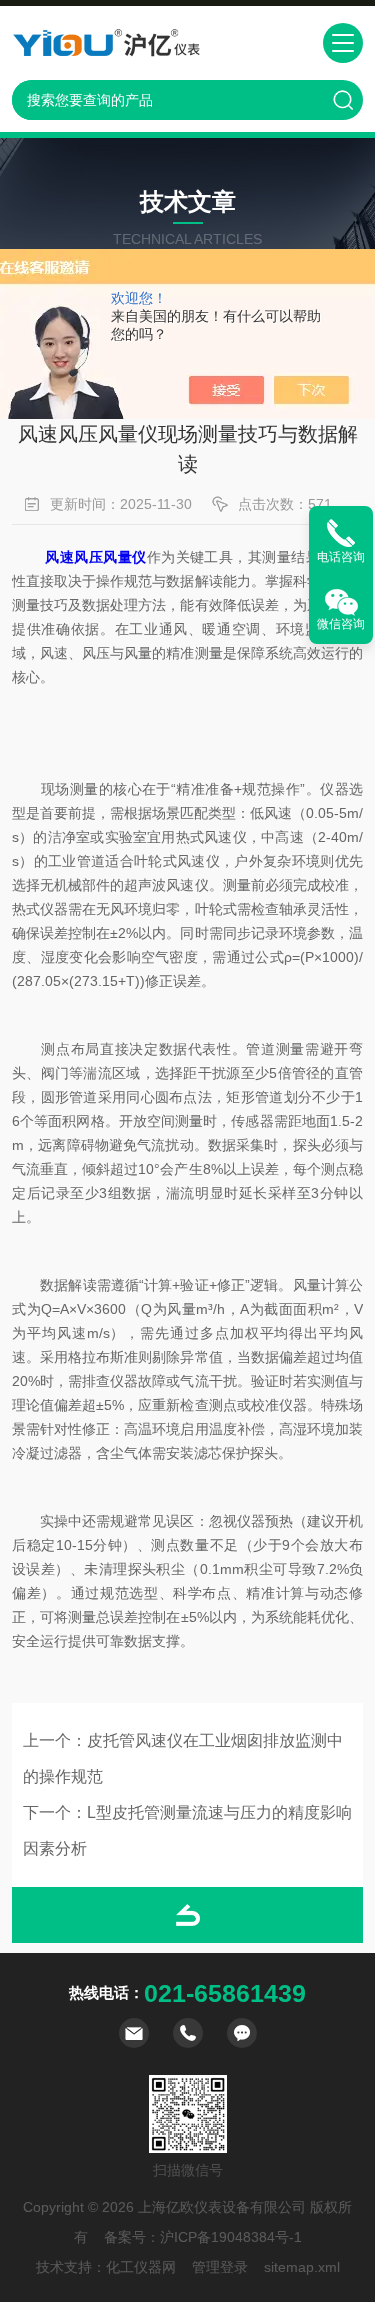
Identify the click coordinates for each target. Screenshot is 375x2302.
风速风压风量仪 (95, 557)
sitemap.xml (302, 2267)
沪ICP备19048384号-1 (231, 2237)
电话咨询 (341, 557)
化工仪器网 (141, 2267)
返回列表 (187, 1915)
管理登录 (220, 2267)
